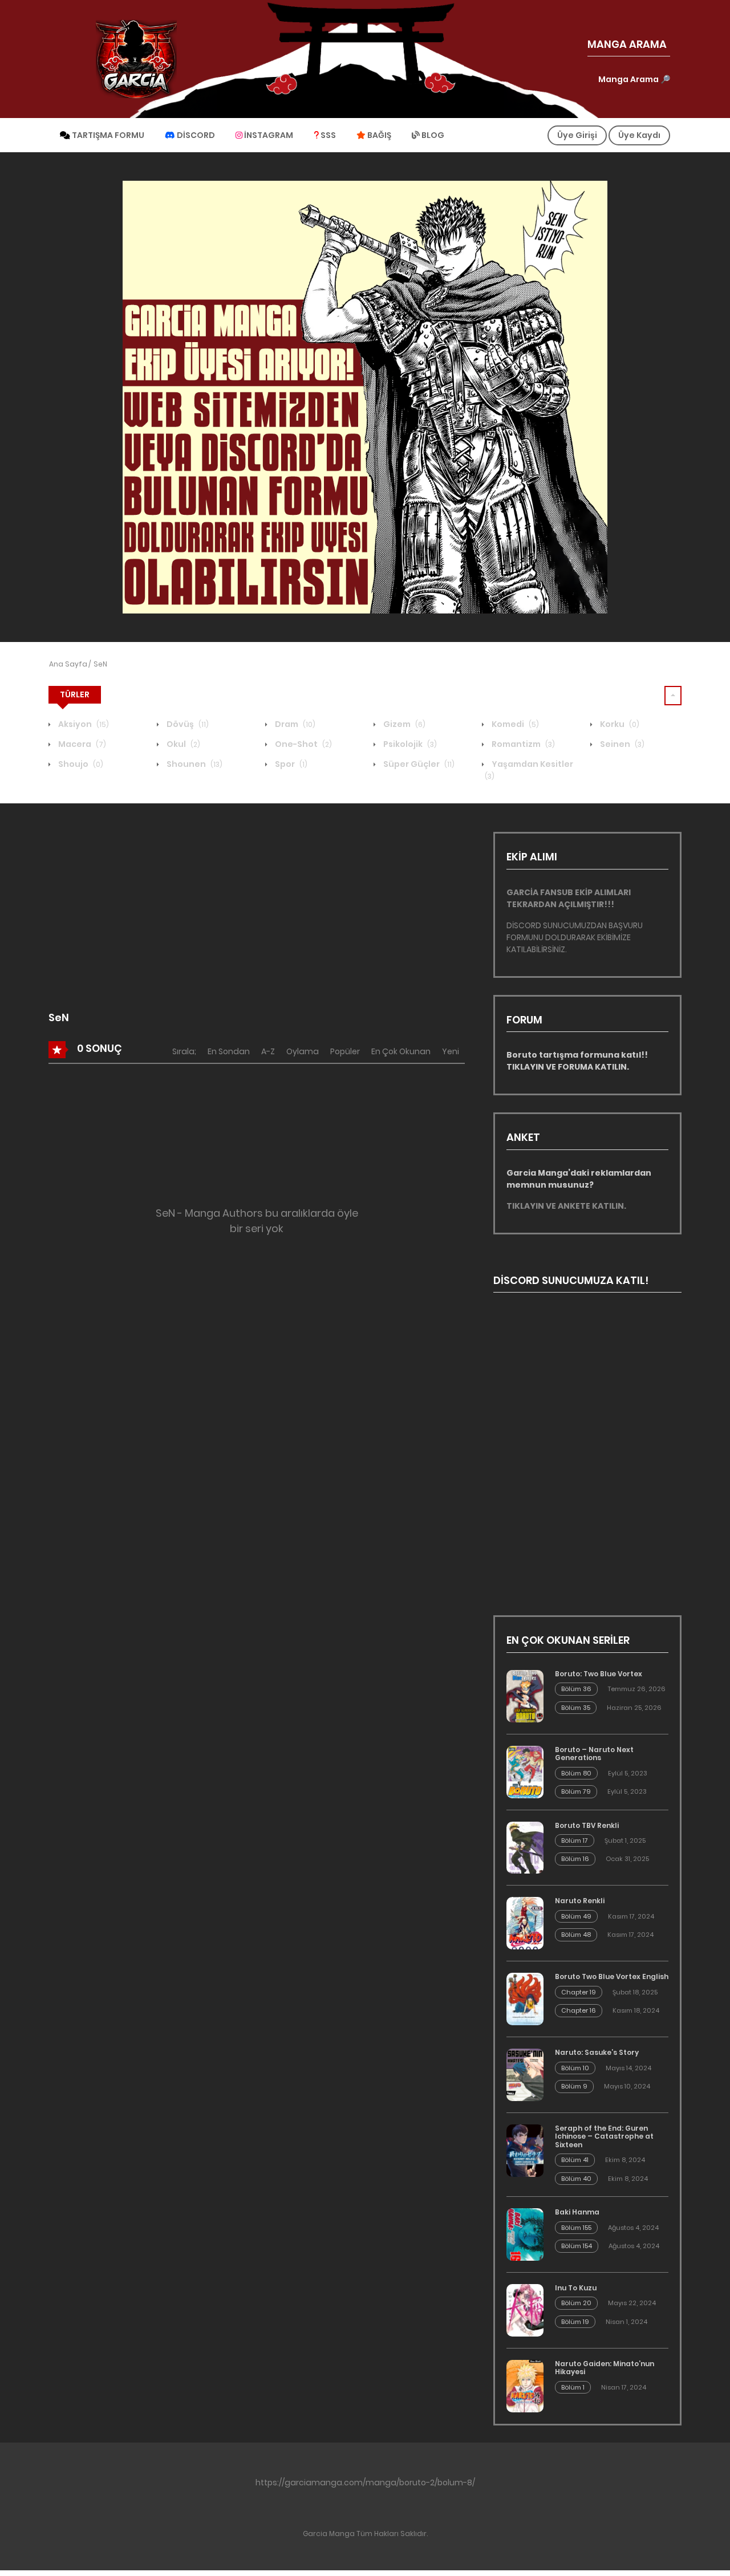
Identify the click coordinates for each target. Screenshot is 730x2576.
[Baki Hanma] (525, 2234)
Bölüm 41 (575, 2160)
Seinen (621, 744)
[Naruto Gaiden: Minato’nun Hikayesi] (525, 2386)
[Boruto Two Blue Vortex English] (525, 1999)
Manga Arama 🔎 (634, 79)
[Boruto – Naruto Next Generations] (525, 1772)
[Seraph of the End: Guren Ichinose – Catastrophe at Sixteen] (525, 2151)
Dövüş (187, 724)
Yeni (451, 1051)
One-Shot (303, 744)
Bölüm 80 (576, 1773)
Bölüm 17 (575, 1840)
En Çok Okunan (401, 1051)
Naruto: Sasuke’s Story (597, 2052)
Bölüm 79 (576, 1791)
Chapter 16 (579, 2010)
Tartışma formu (107, 135)
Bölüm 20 (576, 2303)
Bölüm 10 (575, 2068)
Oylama (303, 1051)
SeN (100, 664)
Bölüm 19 (575, 2322)
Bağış (378, 135)
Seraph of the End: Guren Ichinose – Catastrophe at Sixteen (604, 2136)
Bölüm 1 (573, 2387)
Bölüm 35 (576, 1708)
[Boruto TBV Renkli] (525, 1848)
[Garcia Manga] (136, 59)
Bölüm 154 (577, 2246)
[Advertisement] (257, 912)
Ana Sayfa (68, 664)
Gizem (403, 724)
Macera (81, 744)
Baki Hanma (577, 2212)
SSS (327, 135)
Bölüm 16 (575, 1859)
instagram (268, 135)
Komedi (514, 724)
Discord (195, 135)
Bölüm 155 (576, 2228)
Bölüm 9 (574, 2086)
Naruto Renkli (580, 1901)
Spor (290, 764)
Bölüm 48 (576, 1935)
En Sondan (229, 1051)
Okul (182, 744)
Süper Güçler (418, 764)
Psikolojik (409, 744)
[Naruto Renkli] (525, 1923)
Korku (619, 724)
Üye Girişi (577, 135)
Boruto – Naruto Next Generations (594, 1754)
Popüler (345, 1051)
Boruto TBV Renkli (587, 1825)
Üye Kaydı (639, 135)
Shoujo (80, 764)
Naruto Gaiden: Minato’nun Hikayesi (605, 2368)
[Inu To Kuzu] (525, 2310)
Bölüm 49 (576, 1916)
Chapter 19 (579, 1992)
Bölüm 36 (576, 1689)
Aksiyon (83, 724)
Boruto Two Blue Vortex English (612, 1976)
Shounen (194, 764)
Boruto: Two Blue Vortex (599, 1674)
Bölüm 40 (576, 2179)
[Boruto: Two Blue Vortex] (525, 1696)
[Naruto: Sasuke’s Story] (525, 2075)
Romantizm (522, 744)
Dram (294, 724)
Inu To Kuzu (576, 2288)
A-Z (268, 1051)
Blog (432, 135)
